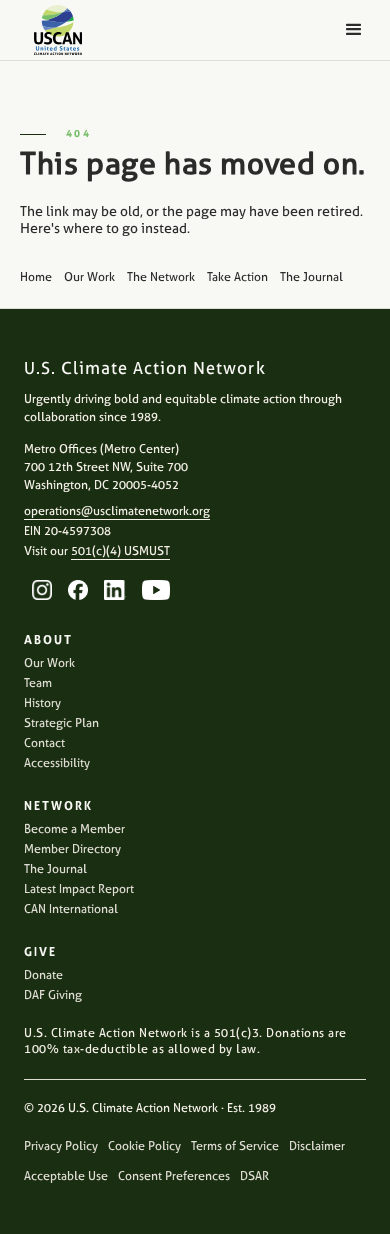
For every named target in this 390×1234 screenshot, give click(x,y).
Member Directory (72, 849)
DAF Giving (53, 995)
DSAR (254, 1176)
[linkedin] (115, 590)
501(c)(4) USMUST (120, 551)
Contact (44, 743)
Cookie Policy (144, 1146)
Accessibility (57, 763)
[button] (354, 30)
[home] (53, 30)
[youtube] (156, 590)
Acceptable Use (66, 1176)
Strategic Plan (61, 723)
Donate (43, 975)
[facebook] (78, 590)
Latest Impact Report (79, 889)
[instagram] (42, 590)
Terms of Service (235, 1146)
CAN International (71, 909)
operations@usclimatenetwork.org (117, 511)
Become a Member (74, 829)
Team (38, 683)
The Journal (55, 869)
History (42, 703)
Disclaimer (317, 1146)
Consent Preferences (174, 1176)
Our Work (49, 663)
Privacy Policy (61, 1146)
